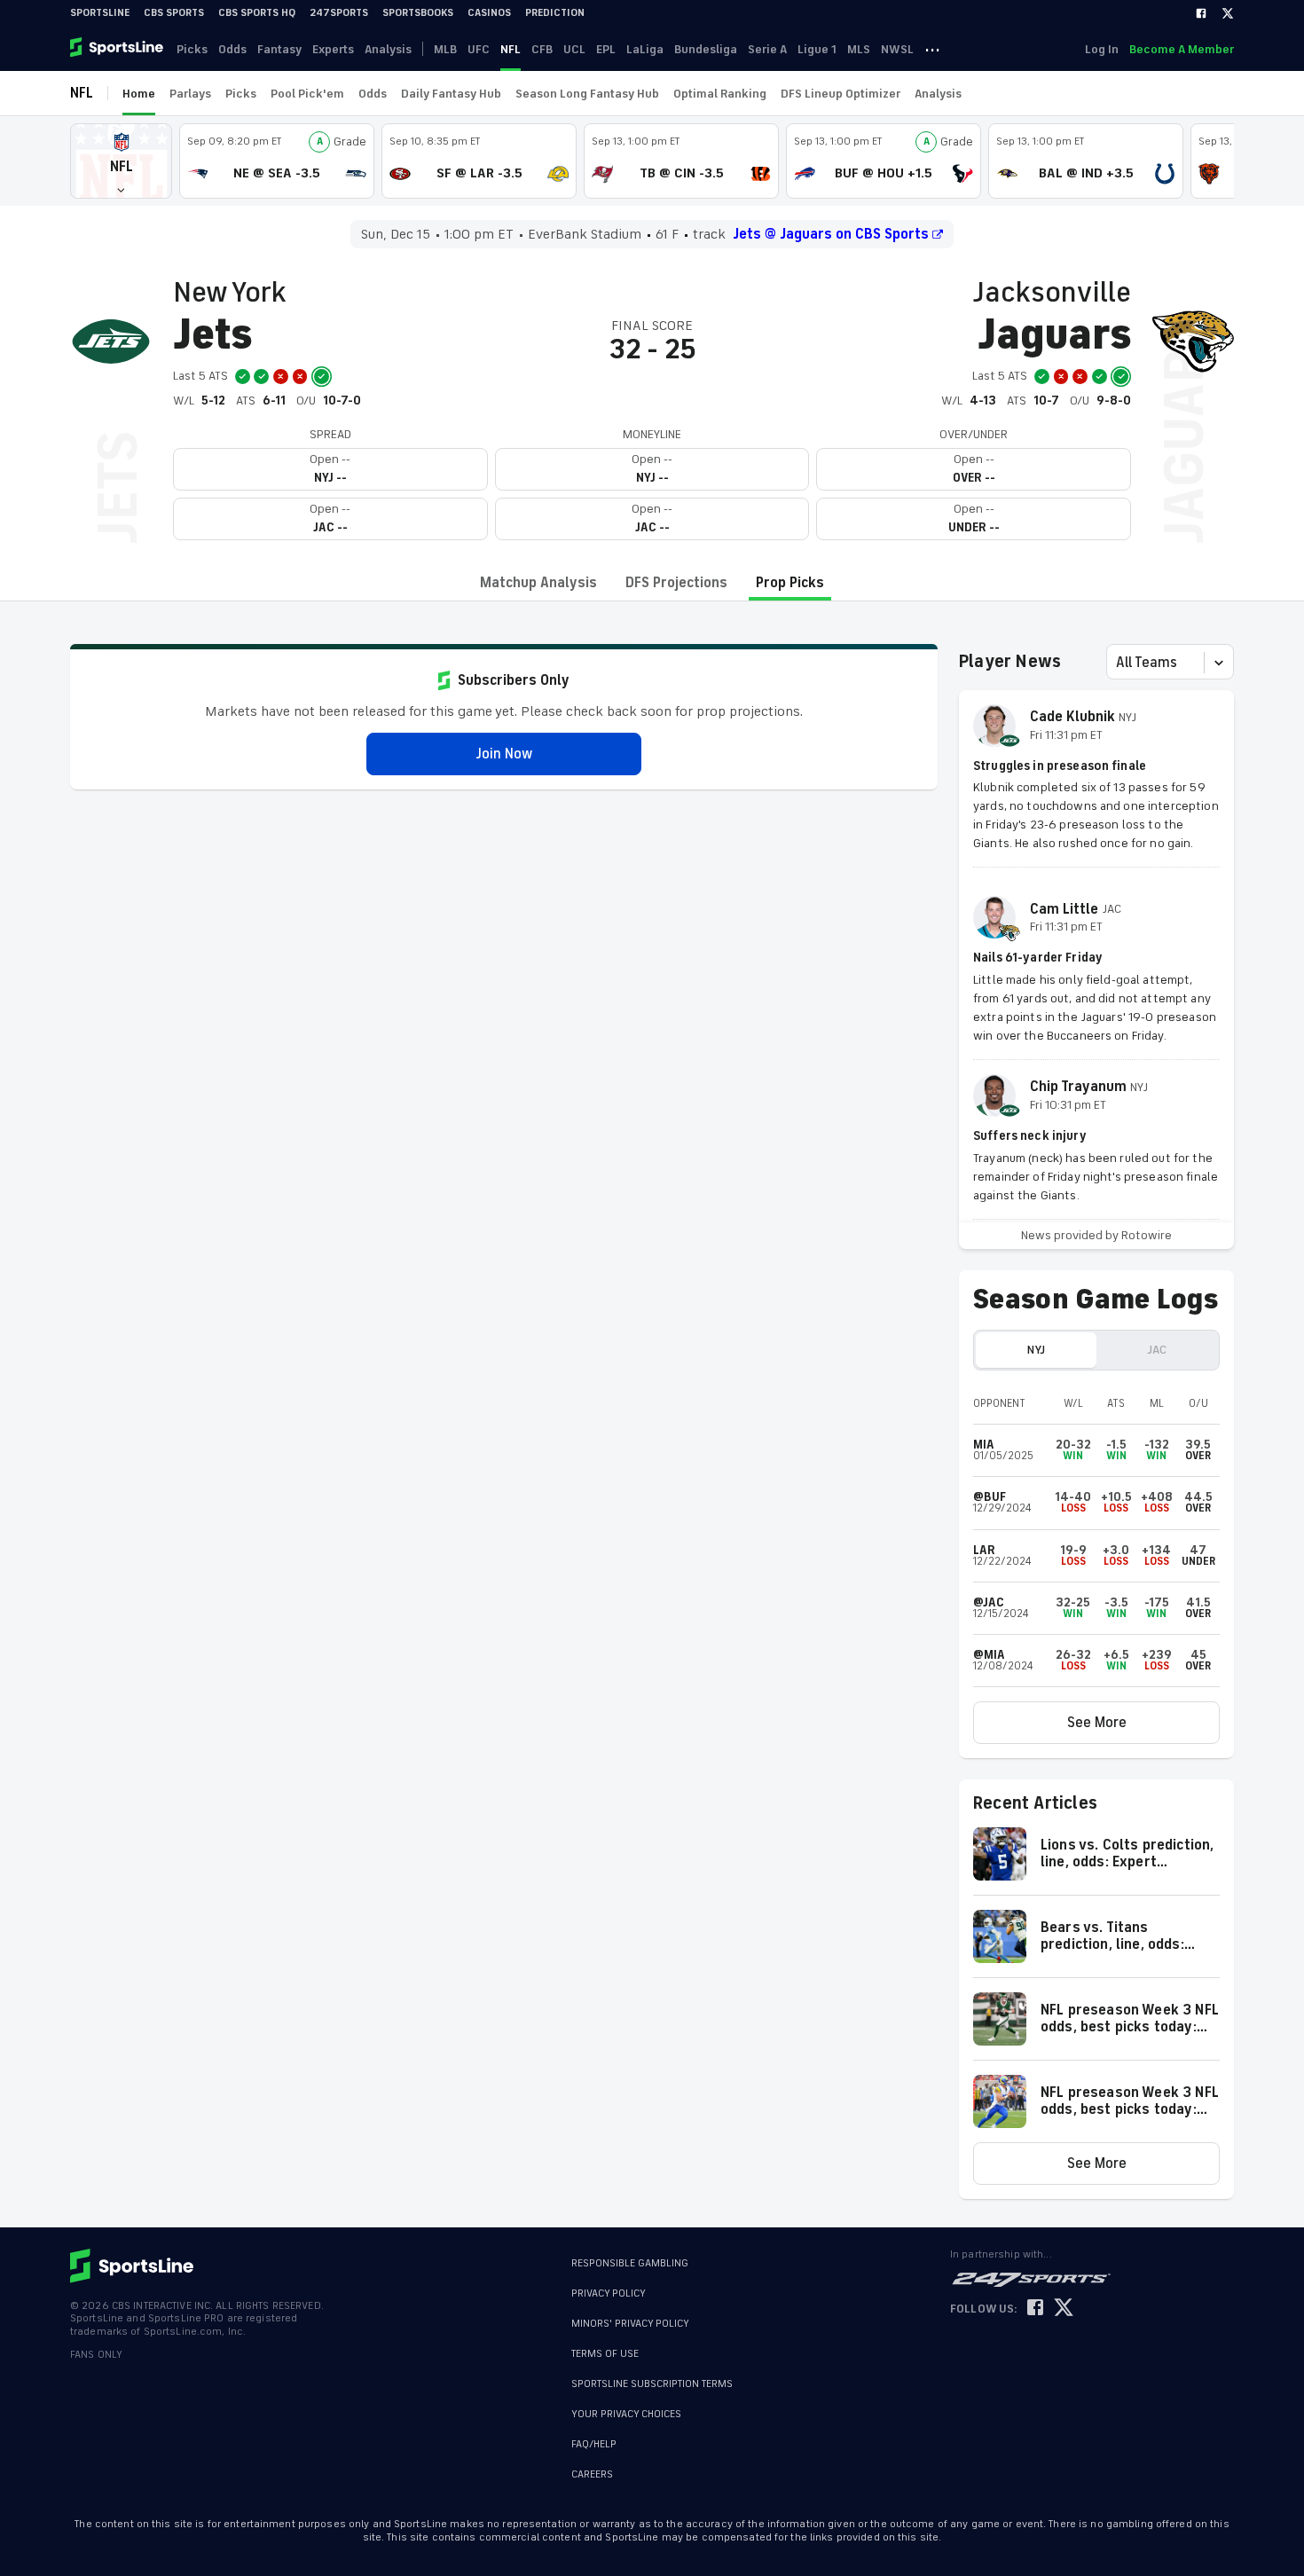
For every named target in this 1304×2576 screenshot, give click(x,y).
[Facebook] (1201, 13)
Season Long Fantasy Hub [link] (587, 94)
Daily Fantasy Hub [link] (451, 94)
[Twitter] (1228, 13)
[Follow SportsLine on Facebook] (1035, 2309)
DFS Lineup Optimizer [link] (841, 94)
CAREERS (592, 2474)
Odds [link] (232, 49)
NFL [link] (511, 49)
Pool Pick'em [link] (307, 94)
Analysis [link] (388, 49)
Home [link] (139, 94)
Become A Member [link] (1182, 49)
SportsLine (100, 13)
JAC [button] (1156, 1350)
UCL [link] (574, 49)
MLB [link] (445, 49)
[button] (121, 161)
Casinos (489, 13)
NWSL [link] (897, 49)
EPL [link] (606, 49)
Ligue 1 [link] (817, 49)
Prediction (555, 13)
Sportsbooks (418, 13)
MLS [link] (859, 49)
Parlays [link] (190, 94)
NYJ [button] (1036, 1350)
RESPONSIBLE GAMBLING (630, 2263)
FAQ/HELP (594, 2444)
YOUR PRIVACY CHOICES (626, 2414)
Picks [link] (192, 49)
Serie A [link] (767, 49)
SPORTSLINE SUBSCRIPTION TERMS (652, 2384)
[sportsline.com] (118, 49)
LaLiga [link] (645, 49)
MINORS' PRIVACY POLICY (630, 2324)
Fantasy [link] (279, 49)
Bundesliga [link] (706, 49)
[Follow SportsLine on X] (1064, 2309)
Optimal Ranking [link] (720, 94)
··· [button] (932, 49)
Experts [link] (333, 49)
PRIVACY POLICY (609, 2293)
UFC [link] (479, 49)
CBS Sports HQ (257, 13)
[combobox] (1118, 663)
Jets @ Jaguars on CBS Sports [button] (831, 234)
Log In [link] (1102, 49)
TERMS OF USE (605, 2354)
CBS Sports (174, 13)
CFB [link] (542, 49)
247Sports (339, 13)
